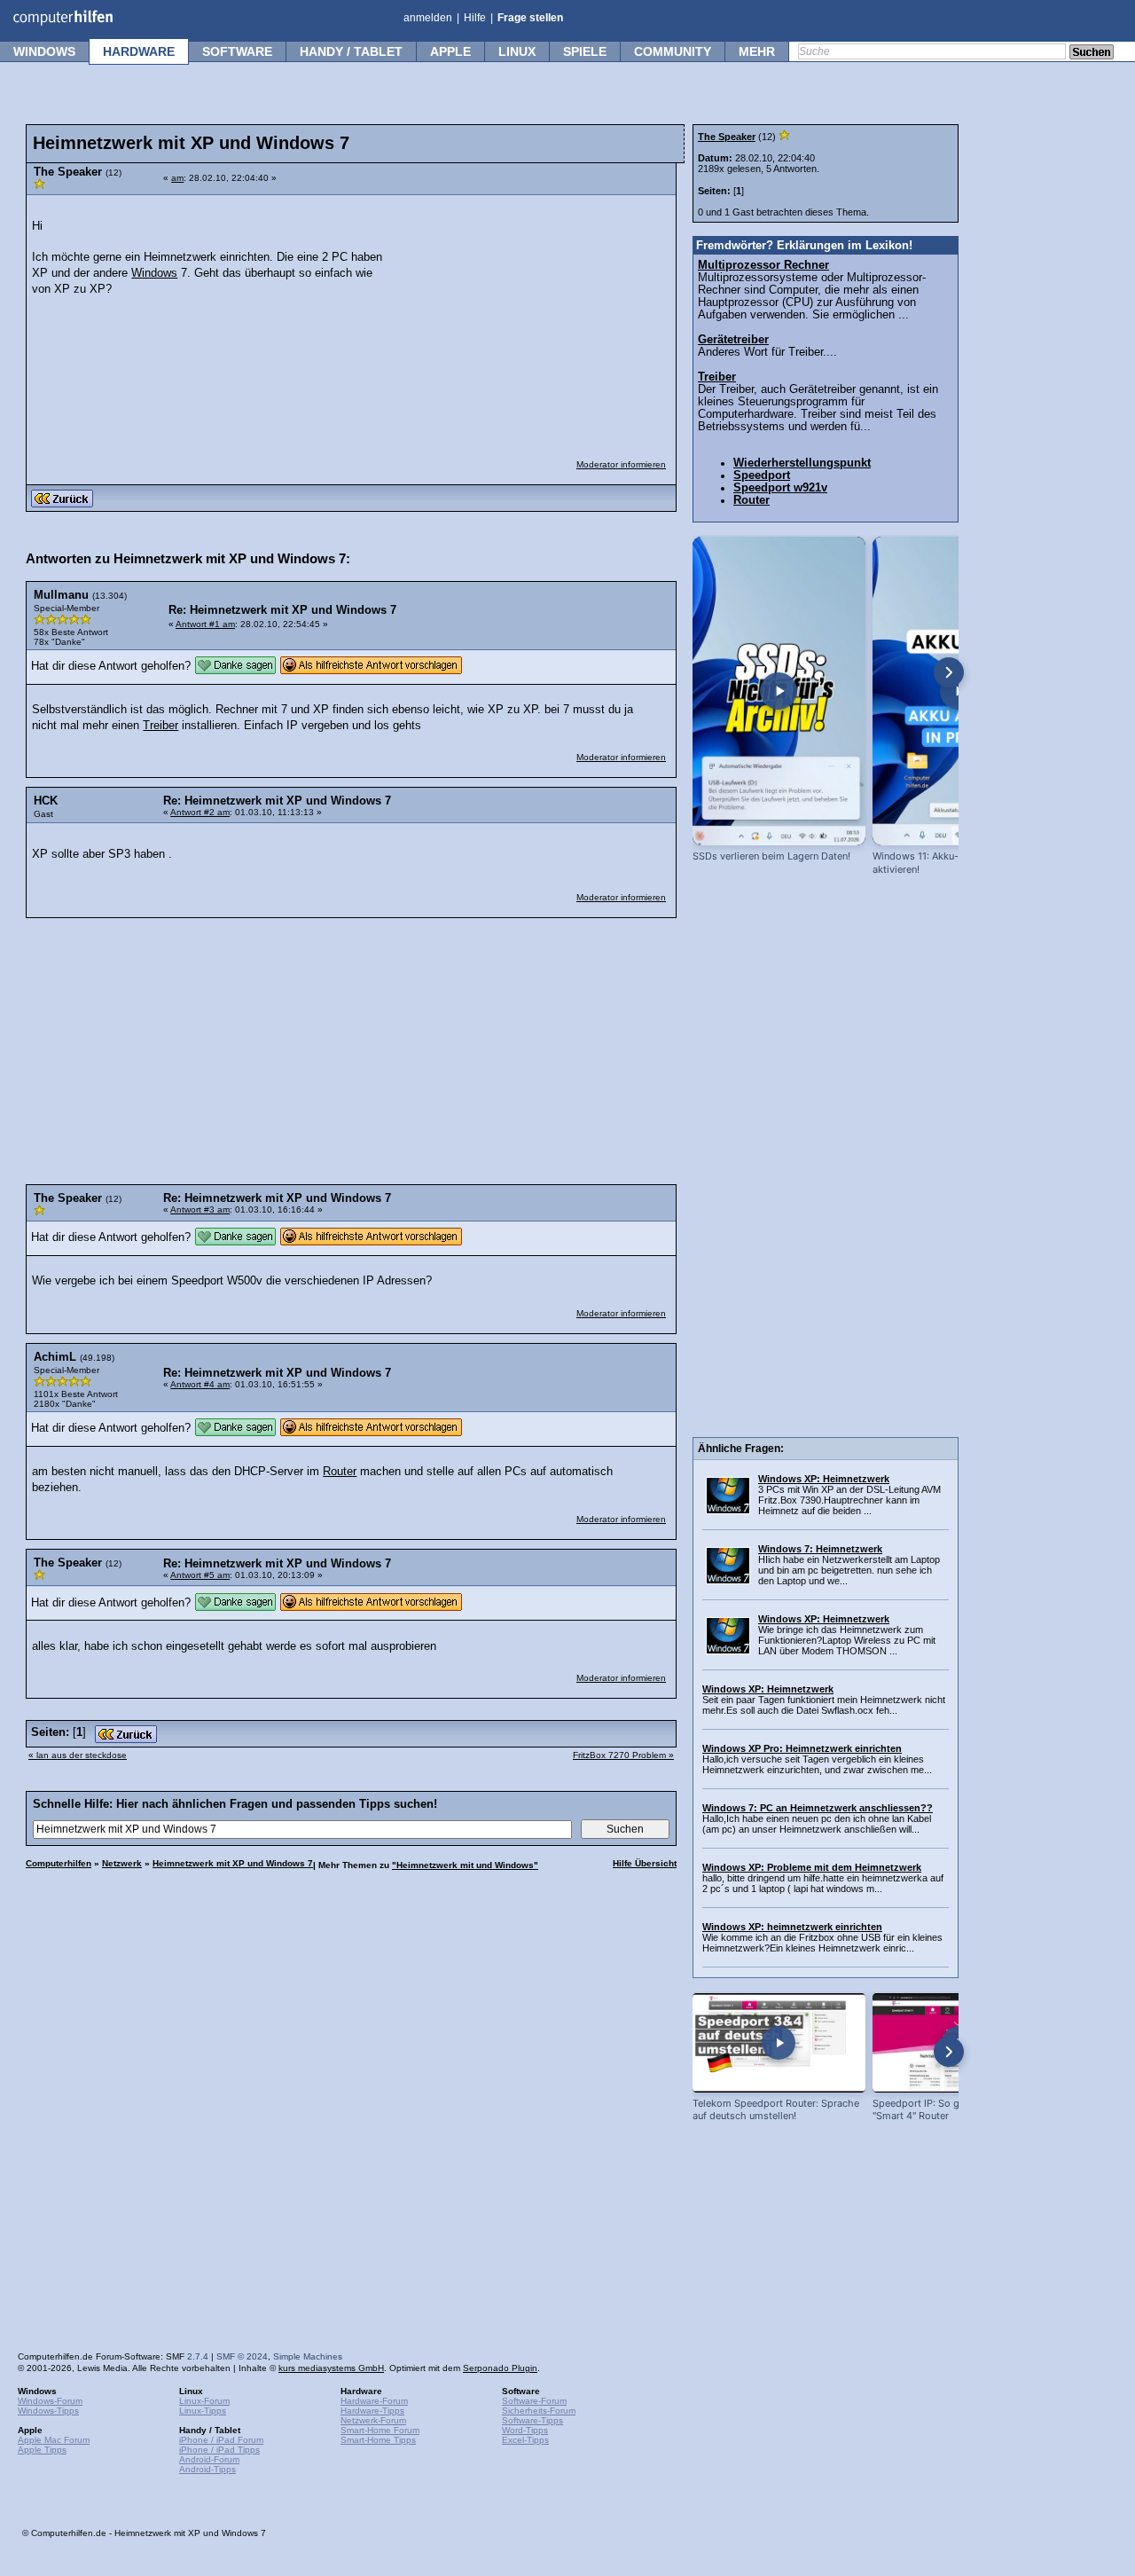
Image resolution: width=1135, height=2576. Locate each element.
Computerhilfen (59, 1863)
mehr (757, 51)
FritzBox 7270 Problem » (623, 1755)
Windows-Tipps (48, 2411)
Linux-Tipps (203, 2411)
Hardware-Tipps (372, 2411)
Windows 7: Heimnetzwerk (820, 1549)
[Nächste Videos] (949, 672)
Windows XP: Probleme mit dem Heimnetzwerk (812, 1867)
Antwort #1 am (205, 624)
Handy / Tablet (351, 51)
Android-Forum (209, 2459)
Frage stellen (530, 18)
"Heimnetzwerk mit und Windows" (465, 1865)
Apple (450, 51)
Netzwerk (122, 1863)
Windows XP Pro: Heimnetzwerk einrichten (802, 1748)
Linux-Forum (204, 2401)
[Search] (1092, 53)
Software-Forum (534, 2401)
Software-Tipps (532, 2420)
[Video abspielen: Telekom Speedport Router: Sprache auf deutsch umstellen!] (779, 2042)
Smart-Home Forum (380, 2430)
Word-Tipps (525, 2430)
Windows (44, 51)
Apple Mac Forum (54, 2440)
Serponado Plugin (500, 2368)
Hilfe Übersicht (645, 1863)
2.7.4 (198, 2356)
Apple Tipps (42, 2450)
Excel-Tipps (525, 2440)
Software (237, 51)
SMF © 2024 (242, 2356)
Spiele (585, 51)
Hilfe (475, 18)
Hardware (139, 51)
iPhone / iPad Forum (221, 2440)
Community (673, 51)
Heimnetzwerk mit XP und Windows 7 (233, 1863)
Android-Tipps (207, 2469)
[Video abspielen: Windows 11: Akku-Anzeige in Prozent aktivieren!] (959, 691)
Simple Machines (308, 2356)
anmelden (428, 18)
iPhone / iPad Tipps (219, 2450)
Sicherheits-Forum (539, 2411)
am (177, 178)
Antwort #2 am (200, 812)
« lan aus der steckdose (78, 1755)
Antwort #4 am (200, 1384)
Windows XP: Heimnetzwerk (824, 1479)
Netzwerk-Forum (373, 2420)
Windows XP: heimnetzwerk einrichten (792, 1927)
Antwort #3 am (200, 1209)
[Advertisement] (534, 316)
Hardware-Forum (374, 2401)
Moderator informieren (621, 464)
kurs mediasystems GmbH (331, 2368)
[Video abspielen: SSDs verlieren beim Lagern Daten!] (779, 691)
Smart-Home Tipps (378, 2440)
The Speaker (727, 137)
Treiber (160, 726)
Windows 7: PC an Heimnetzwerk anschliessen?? (818, 1808)
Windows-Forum (50, 2401)
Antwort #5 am (200, 1575)
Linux (517, 51)
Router (340, 1472)
